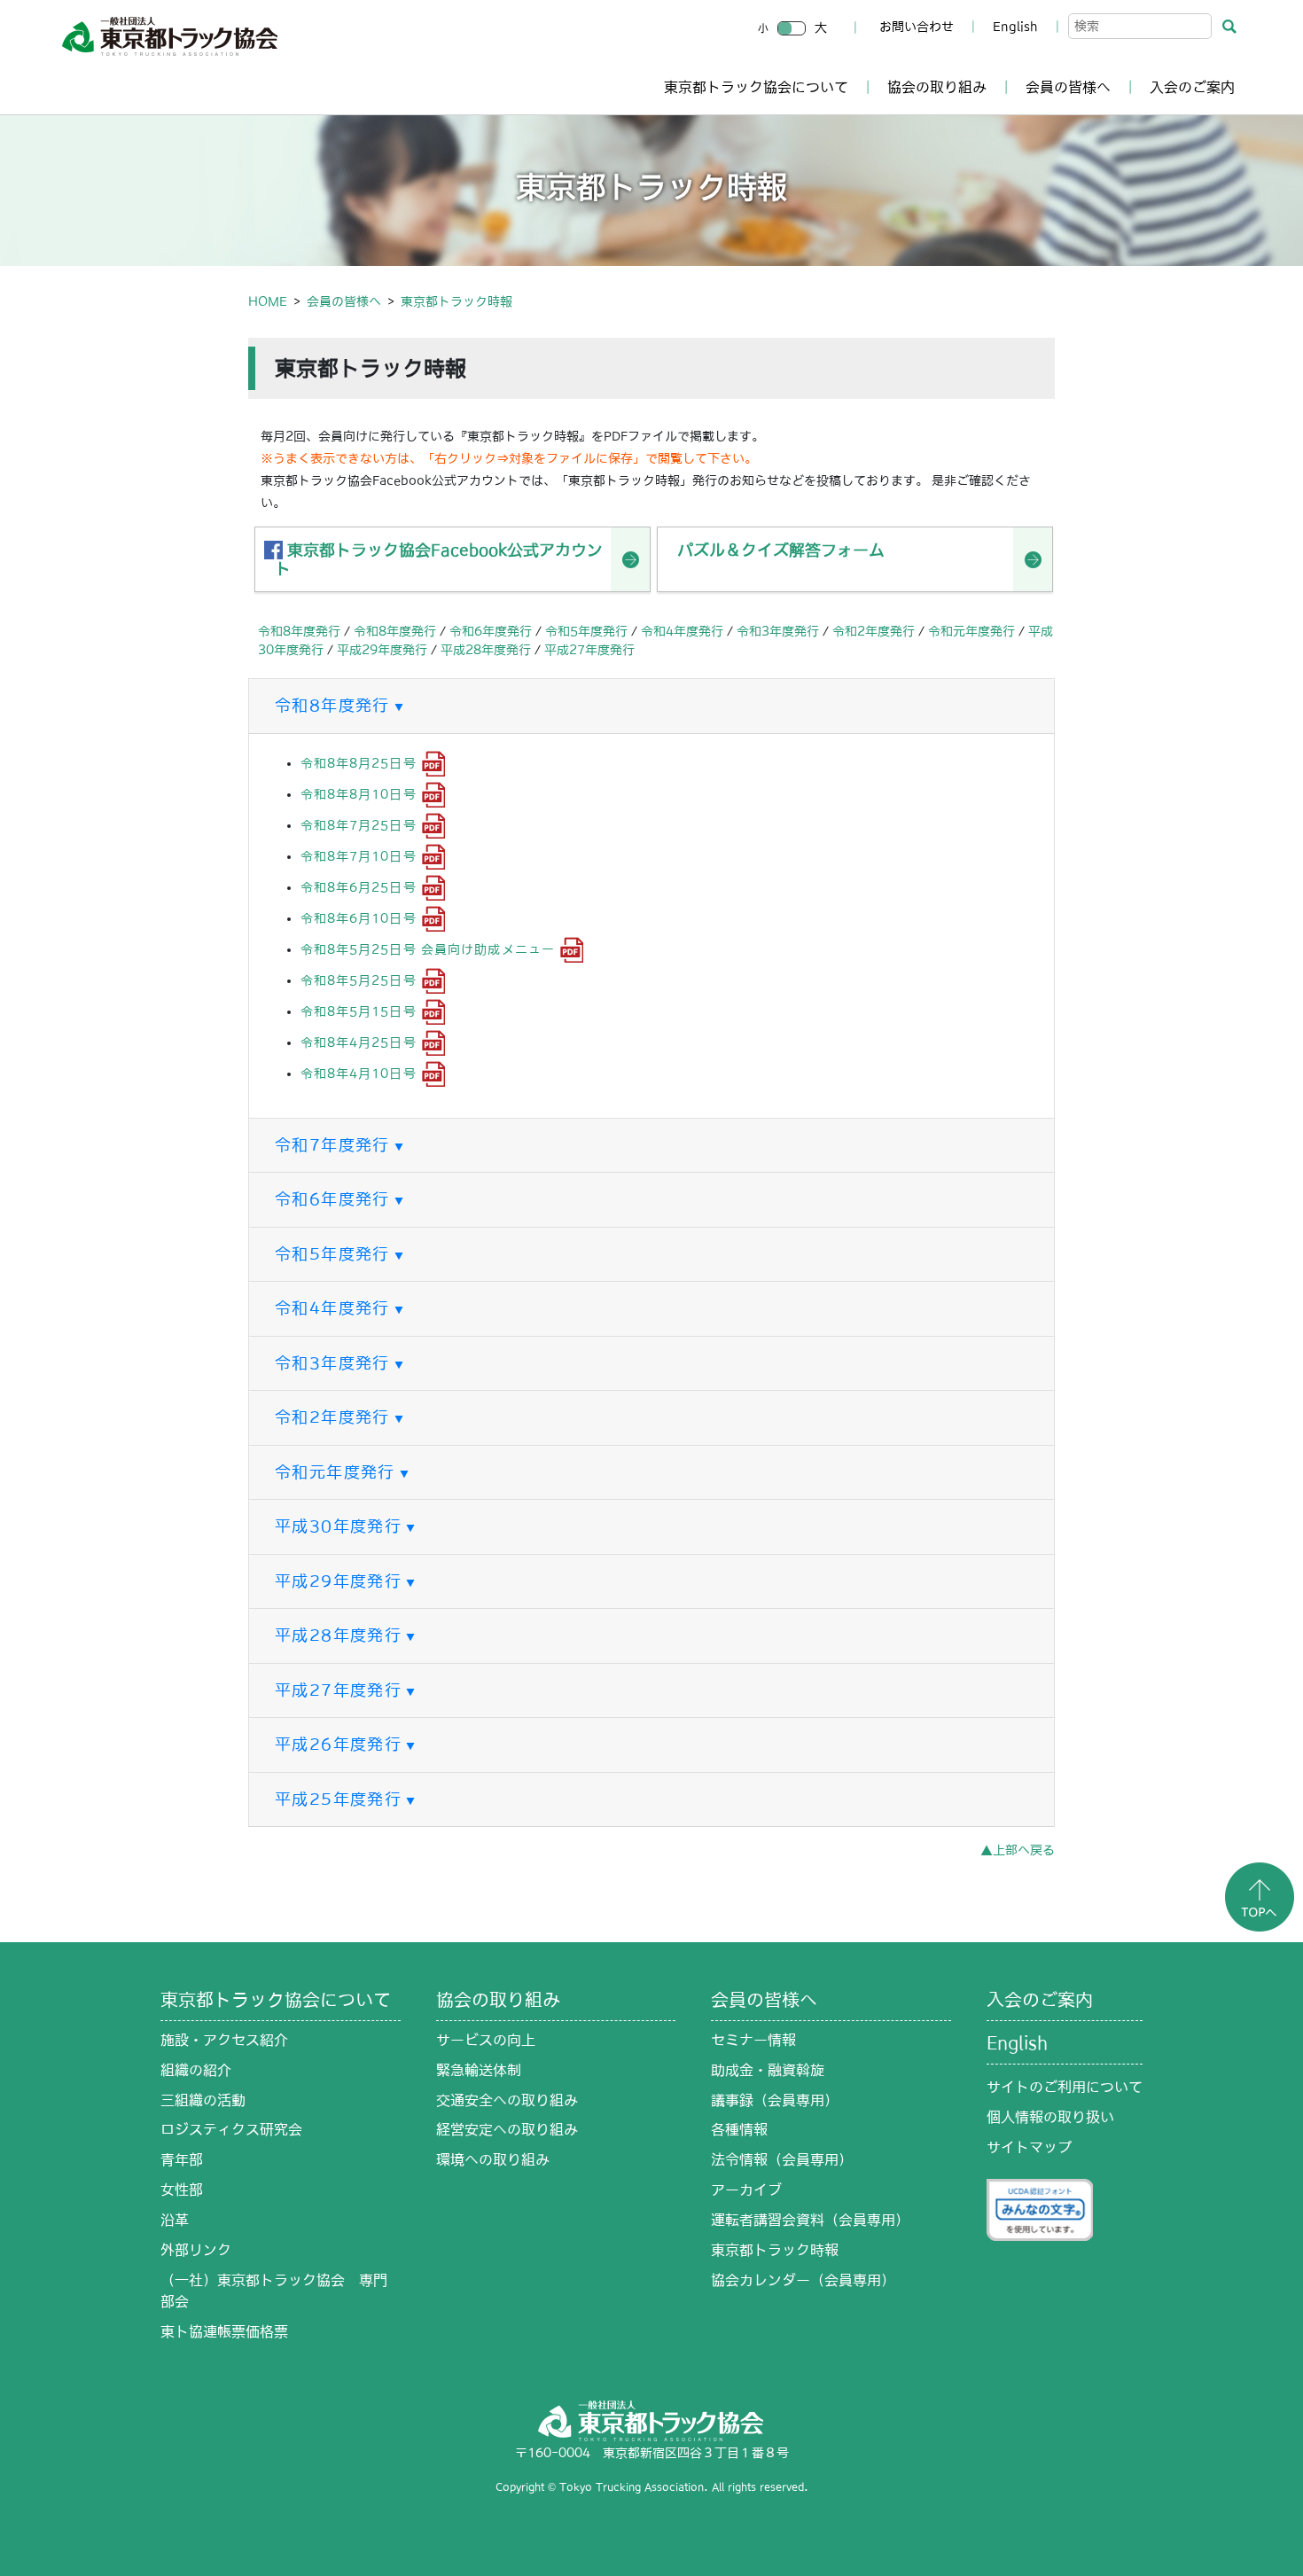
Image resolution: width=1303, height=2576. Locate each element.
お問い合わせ (917, 27)
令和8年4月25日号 (359, 1042)
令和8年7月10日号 (359, 856)
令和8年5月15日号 (359, 1011)
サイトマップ (1029, 2147)
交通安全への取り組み (507, 2100)
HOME (268, 301)
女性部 (182, 2190)
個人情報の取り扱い (1050, 2117)
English (1015, 27)
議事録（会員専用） (775, 2100)
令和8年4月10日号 (359, 1073)
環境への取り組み (493, 2159)
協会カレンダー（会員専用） (803, 2280)
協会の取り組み (937, 87)
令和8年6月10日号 (359, 918)
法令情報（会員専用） (782, 2159)
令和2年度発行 (874, 631)
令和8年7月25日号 (359, 825)
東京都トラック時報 (775, 2250)
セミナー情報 (753, 2040)
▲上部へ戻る (1018, 1850)
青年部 (182, 2159)
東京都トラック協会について (756, 87)
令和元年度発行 (971, 631)
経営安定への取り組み (507, 2129)
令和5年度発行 (586, 631)
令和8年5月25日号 (359, 980)
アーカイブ (746, 2190)
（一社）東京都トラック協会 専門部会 (274, 2291)
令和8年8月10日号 (359, 794)
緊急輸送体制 (479, 2070)
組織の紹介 (196, 2070)
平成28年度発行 (486, 650)
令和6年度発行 (491, 631)
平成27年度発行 (589, 650)
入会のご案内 (1192, 87)
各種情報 (739, 2129)
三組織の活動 (203, 2100)
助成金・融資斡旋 (768, 2070)
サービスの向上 (486, 2040)
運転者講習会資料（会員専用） (810, 2220)
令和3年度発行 (778, 631)
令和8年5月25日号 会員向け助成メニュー (428, 949)
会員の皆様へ (1068, 87)
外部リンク (196, 2250)
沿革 (175, 2220)
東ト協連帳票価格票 (224, 2331)
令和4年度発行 (682, 631)
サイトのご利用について (1065, 2087)
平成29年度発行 (382, 650)
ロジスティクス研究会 (231, 2129)
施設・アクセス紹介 (224, 2040)
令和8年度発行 (299, 631)
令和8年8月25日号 (359, 763)
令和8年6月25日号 (359, 887)
